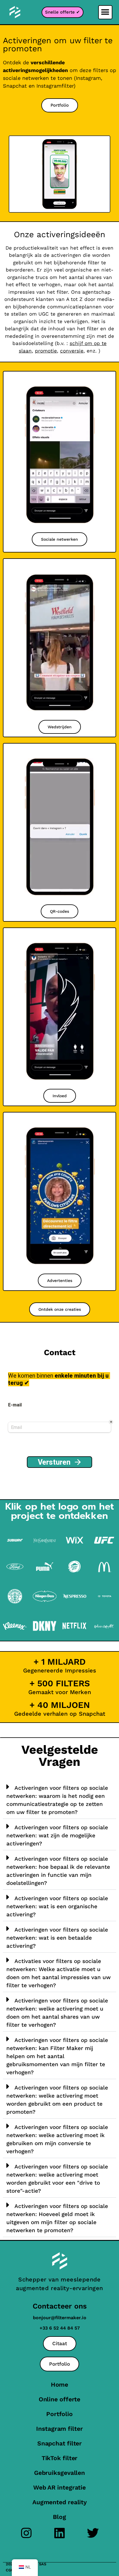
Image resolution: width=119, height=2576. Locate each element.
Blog (59, 2517)
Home (60, 2384)
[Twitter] (93, 2533)
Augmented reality (59, 2502)
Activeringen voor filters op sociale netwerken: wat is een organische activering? (57, 1906)
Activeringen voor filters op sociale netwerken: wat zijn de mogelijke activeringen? (57, 1835)
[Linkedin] (60, 2533)
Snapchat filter (60, 2443)
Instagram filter (59, 2429)
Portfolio (59, 2414)
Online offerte (60, 2399)
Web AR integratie (59, 2487)
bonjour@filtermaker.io (60, 2318)
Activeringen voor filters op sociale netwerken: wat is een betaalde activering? (57, 1938)
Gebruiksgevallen (59, 2473)
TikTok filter (60, 2458)
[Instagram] (26, 2533)
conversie (72, 351)
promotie (46, 351)
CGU (10, 2570)
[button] (105, 12)
